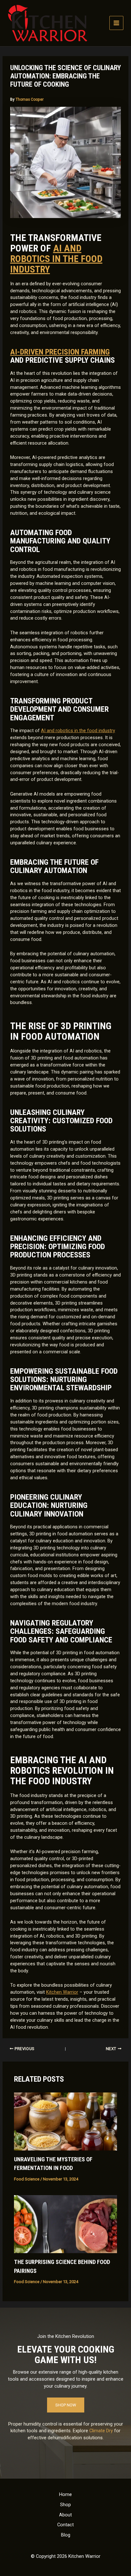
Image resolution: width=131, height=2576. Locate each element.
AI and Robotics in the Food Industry (56, 259)
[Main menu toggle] (116, 23)
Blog (66, 2535)
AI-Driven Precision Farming (60, 352)
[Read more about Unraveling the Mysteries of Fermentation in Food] (65, 2121)
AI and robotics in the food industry (78, 731)
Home (65, 2494)
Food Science (27, 2179)
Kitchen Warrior (62, 1992)
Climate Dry (101, 2431)
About (65, 2515)
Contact (65, 2525)
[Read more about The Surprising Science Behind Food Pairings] (65, 2224)
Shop (65, 2505)
